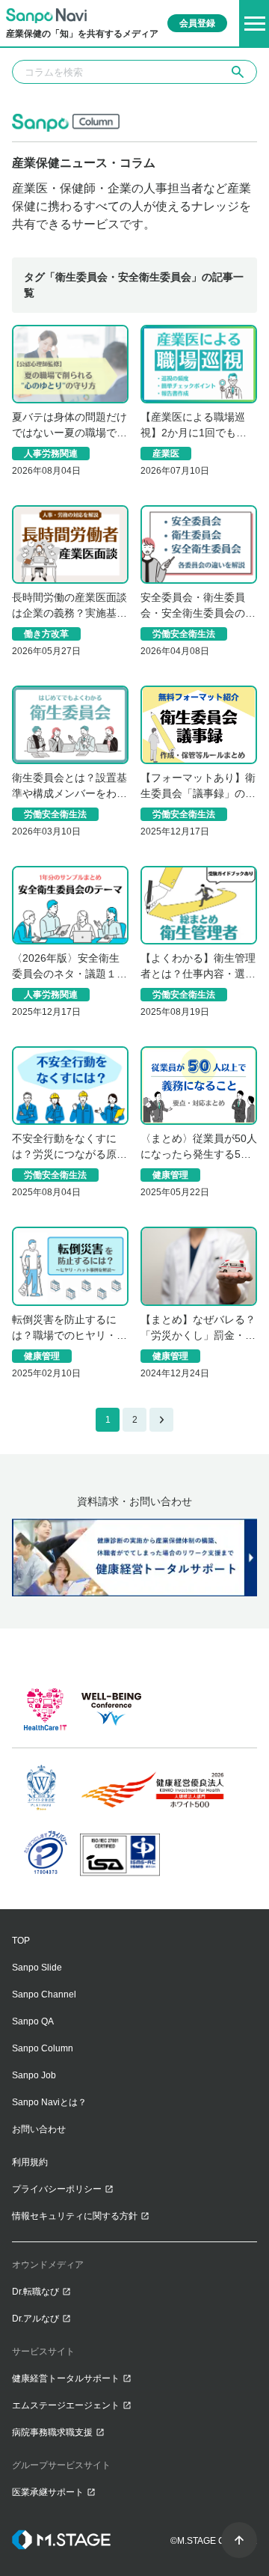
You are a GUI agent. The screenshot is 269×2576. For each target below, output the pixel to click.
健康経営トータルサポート (66, 2378)
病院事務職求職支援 (52, 2432)
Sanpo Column (43, 2048)
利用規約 (30, 2162)
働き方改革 (46, 634)
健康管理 (170, 1175)
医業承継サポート (48, 2492)
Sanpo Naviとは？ (49, 2102)
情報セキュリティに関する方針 (75, 2216)
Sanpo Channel (44, 1994)
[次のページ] (161, 1420)
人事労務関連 (51, 454)
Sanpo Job (34, 2075)
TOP (21, 1941)
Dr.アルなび (35, 2319)
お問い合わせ (39, 2129)
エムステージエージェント (66, 2405)
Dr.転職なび (35, 2292)
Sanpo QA (33, 2021)
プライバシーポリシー (57, 2189)
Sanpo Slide (37, 1968)
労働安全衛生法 (184, 634)
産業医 (166, 454)
